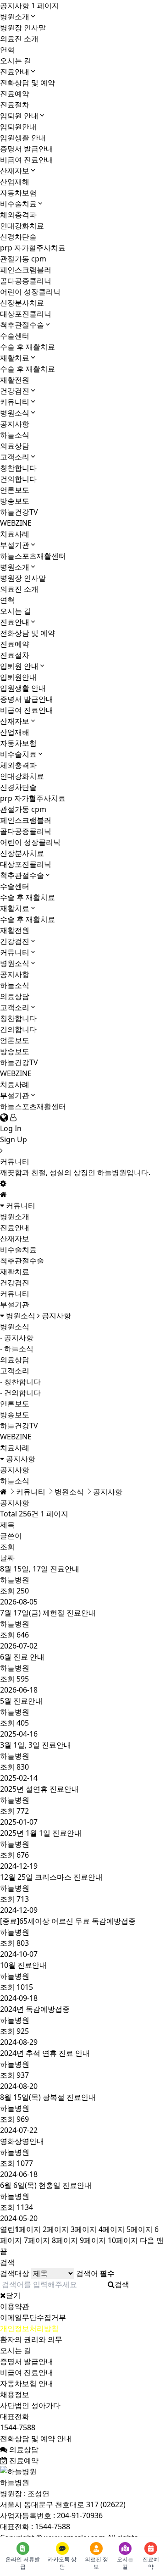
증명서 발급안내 (27, 149)
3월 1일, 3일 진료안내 (36, 1745)
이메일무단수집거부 (33, 2317)
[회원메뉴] (13, 1117)
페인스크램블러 (26, 270)
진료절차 (15, 105)
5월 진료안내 (21, 1701)
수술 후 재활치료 (27, 347)
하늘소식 (15, 435)
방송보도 (15, 501)
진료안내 (15, 72)
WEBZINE (16, 523)
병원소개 (15, 17)
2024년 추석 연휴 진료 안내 (45, 2053)
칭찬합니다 (18, 468)
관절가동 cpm (23, 259)
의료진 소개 (19, 39)
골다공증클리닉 (26, 281)
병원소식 (15, 413)
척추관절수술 (22, 325)
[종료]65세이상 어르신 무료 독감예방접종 (68, 1921)
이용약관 (15, 2306)
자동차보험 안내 (27, 2383)
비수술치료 (18, 204)
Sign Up (14, 1139)
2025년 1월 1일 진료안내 (41, 1833)
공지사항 (15, 424)
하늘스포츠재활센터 (33, 556)
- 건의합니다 (20, 1393)
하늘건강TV (19, 512)
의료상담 (15, 446)
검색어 (95, 2273)
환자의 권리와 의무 (31, 2339)
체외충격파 (18, 215)
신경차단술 (18, 237)
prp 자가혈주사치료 (33, 248)
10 (123, 2240)
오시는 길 (16, 61)
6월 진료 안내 (22, 1657)
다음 (147, 2240)
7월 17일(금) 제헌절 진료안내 (48, 1613)
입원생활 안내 (23, 138)
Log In (11, 1128)
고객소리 (15, 457)
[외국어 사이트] (4, 1117)
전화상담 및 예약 (27, 83)
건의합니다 (18, 479)
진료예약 (15, 94)
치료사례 (15, 534)
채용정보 (15, 2394)
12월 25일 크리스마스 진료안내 (51, 1877)
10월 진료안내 (23, 1965)
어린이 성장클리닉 (30, 292)
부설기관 (15, 545)
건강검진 (15, 391)
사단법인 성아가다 (30, 2405)
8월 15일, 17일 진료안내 (40, 1569)
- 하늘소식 (17, 1349)
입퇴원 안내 (19, 116)
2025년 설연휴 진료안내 (39, 1789)
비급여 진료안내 (27, 160)
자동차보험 (18, 193)
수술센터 (15, 336)
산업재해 (15, 182)
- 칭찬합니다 (20, 1382)
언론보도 (15, 490)
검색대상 (15, 2273)
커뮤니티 (15, 402)
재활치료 (15, 358)
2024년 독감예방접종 (35, 2009)
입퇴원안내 (18, 127)
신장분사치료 (22, 303)
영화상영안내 (22, 2141)
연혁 (7, 50)
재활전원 (15, 380)
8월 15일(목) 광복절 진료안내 (48, 2097)
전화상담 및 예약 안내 (36, 2438)
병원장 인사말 (23, 28)
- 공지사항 (17, 1338)
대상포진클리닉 (26, 314)
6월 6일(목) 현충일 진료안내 (46, 2185)
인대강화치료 (22, 226)
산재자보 (15, 171)
